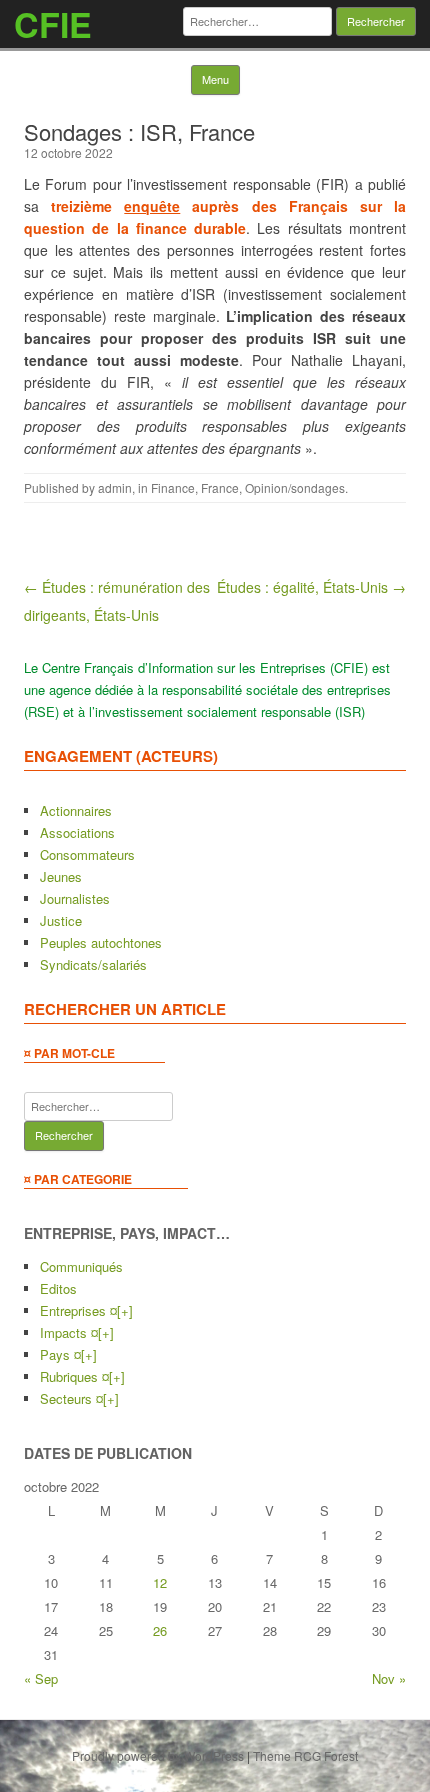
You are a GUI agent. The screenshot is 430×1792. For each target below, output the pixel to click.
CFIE (53, 24)
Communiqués (81, 1266)
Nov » (389, 1678)
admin (115, 487)
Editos (58, 1288)
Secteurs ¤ (71, 1398)
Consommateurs (87, 854)
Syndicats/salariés (93, 964)
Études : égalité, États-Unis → (311, 587)
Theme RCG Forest (305, 1755)
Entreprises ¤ (78, 1310)
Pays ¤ (60, 1354)
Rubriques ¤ (74, 1376)
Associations (77, 832)
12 (160, 1582)
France (220, 487)
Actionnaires (76, 810)
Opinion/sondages (295, 487)
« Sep (41, 1678)
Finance (173, 487)
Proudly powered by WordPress (158, 1755)
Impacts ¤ (69, 1332)
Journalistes (75, 898)
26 (160, 1630)
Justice (61, 920)
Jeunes (61, 876)
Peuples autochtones (101, 942)
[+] (125, 1310)
